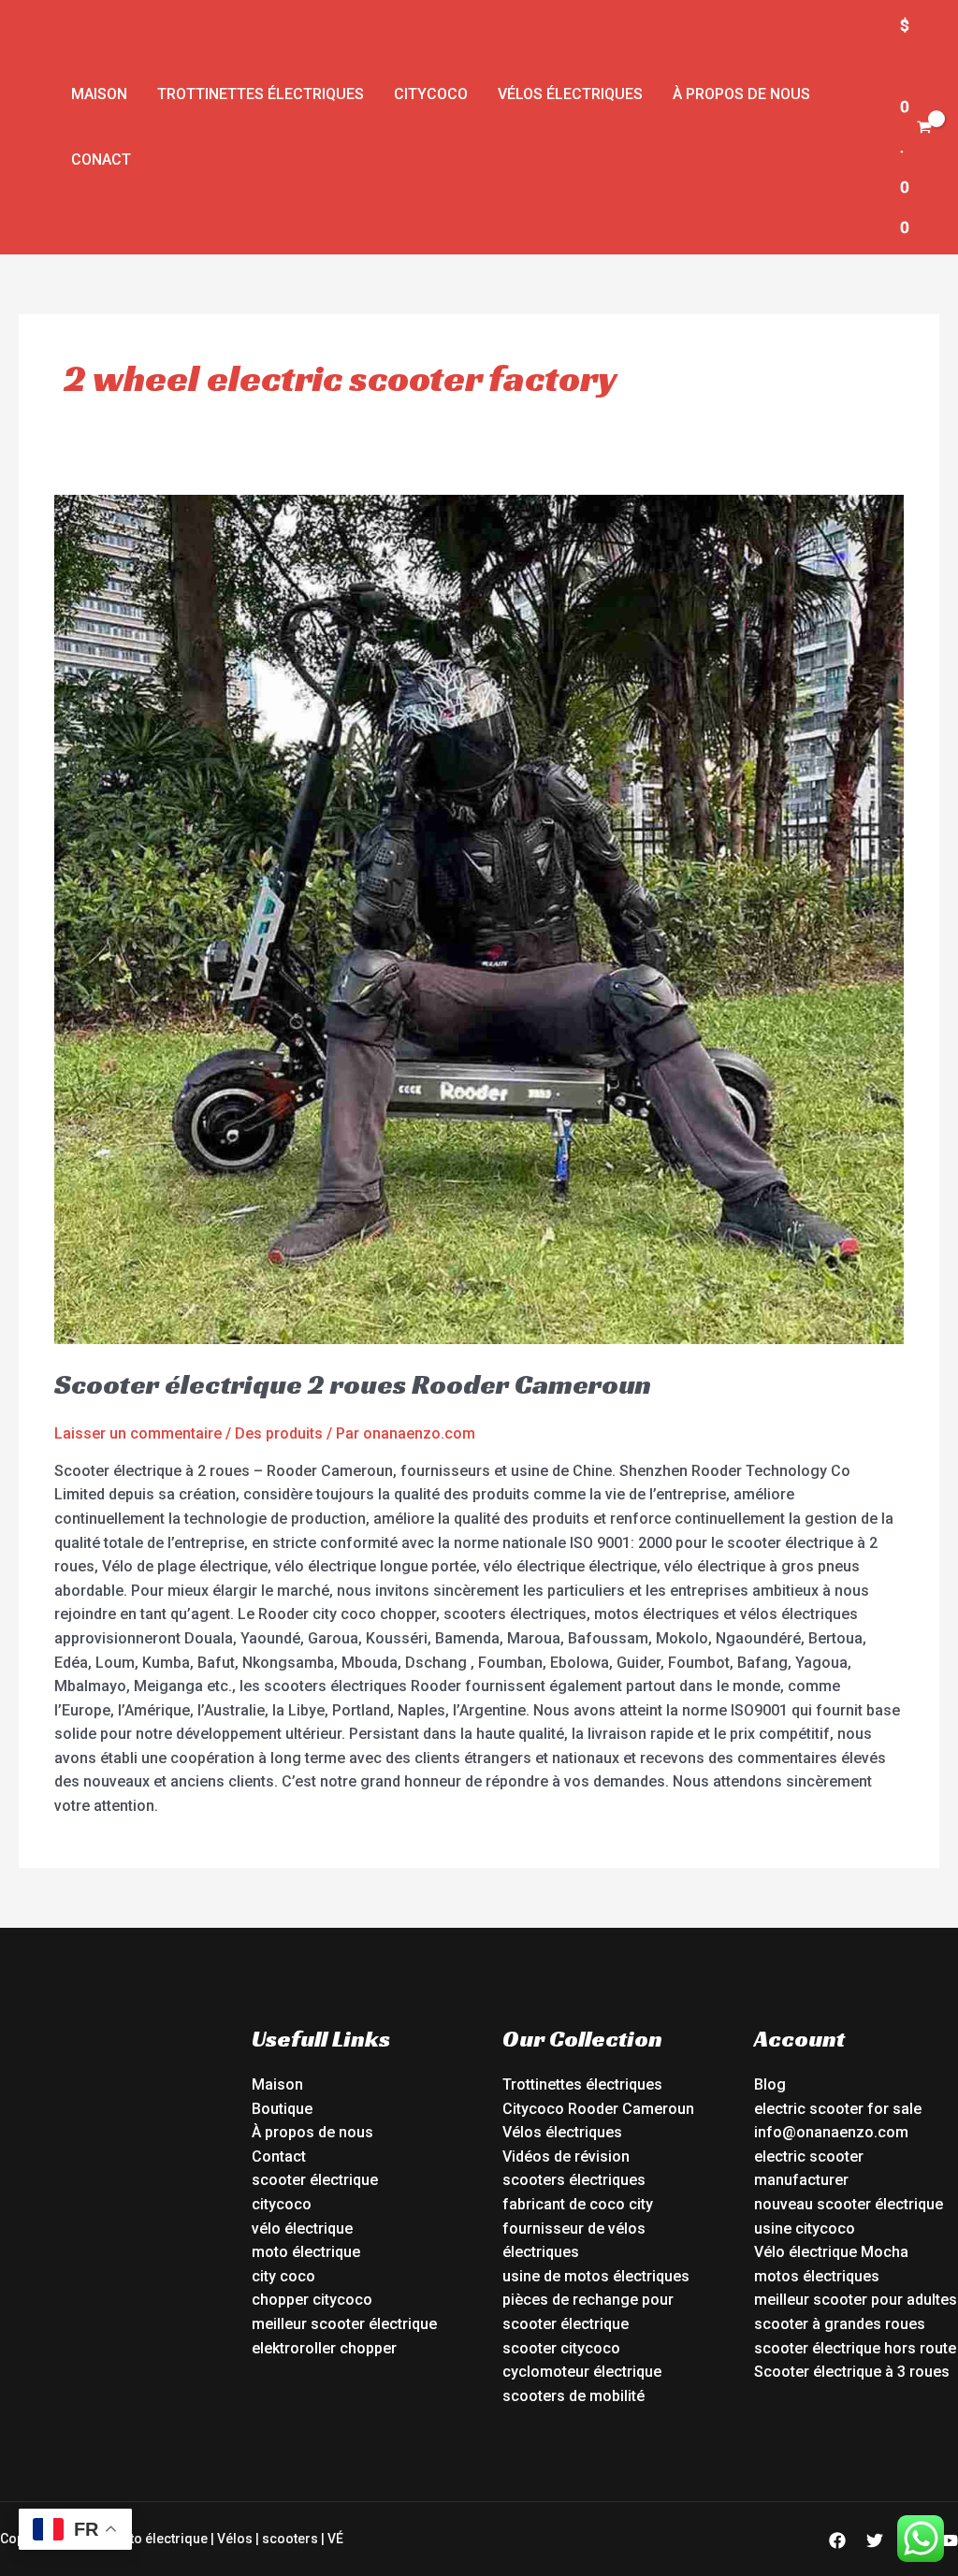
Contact (279, 2156)
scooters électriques (574, 2180)
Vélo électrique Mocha (831, 2252)
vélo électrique (302, 2229)
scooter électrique (315, 2180)
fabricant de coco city (578, 2204)
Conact (101, 159)
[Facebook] (837, 2540)
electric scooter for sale (838, 2109)
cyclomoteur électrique (582, 2372)
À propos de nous (741, 94)
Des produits (279, 1433)
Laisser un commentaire (138, 1433)
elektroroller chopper (324, 2348)
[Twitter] (875, 2540)
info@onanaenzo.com (831, 2132)
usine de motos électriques (596, 2276)
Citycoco (431, 94)
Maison (99, 94)
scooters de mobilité (573, 2396)
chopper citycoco (312, 2300)
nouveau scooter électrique (849, 2204)
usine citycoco (805, 2229)
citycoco (282, 2204)
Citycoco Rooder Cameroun (598, 2109)
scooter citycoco (561, 2348)
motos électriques (817, 2276)
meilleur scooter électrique (344, 2324)
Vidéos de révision (566, 2156)
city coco (283, 2276)
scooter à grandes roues (840, 2324)
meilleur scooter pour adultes (856, 2300)
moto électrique (306, 2252)
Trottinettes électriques (261, 94)
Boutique (282, 2109)
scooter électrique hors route (855, 2348)
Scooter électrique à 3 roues (852, 2372)
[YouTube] (950, 2540)
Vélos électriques (570, 94)
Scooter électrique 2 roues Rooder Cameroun (353, 1384)
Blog (770, 2084)
